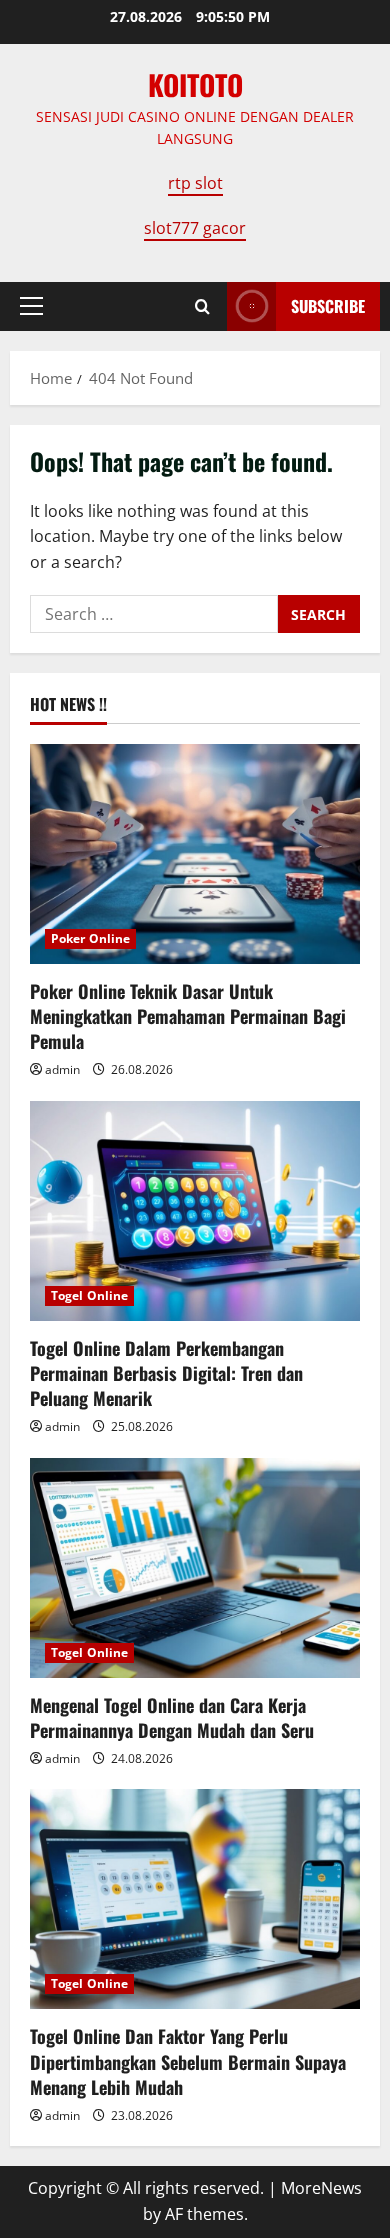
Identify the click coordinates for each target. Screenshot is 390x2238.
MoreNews (321, 2188)
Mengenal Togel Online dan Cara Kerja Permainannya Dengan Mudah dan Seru (172, 1717)
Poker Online (90, 938)
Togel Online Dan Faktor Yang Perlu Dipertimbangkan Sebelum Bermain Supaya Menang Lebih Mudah (188, 2061)
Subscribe (328, 306)
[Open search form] (202, 306)
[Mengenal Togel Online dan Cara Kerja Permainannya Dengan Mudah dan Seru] (195, 1568)
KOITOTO (195, 84)
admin (62, 1069)
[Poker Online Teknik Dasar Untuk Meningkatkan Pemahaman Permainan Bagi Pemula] (195, 854)
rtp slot (195, 183)
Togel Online (89, 1295)
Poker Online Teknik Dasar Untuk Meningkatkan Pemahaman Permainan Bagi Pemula (188, 1016)
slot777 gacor (195, 228)
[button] (31, 306)
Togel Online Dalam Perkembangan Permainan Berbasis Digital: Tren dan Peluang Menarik (166, 1373)
